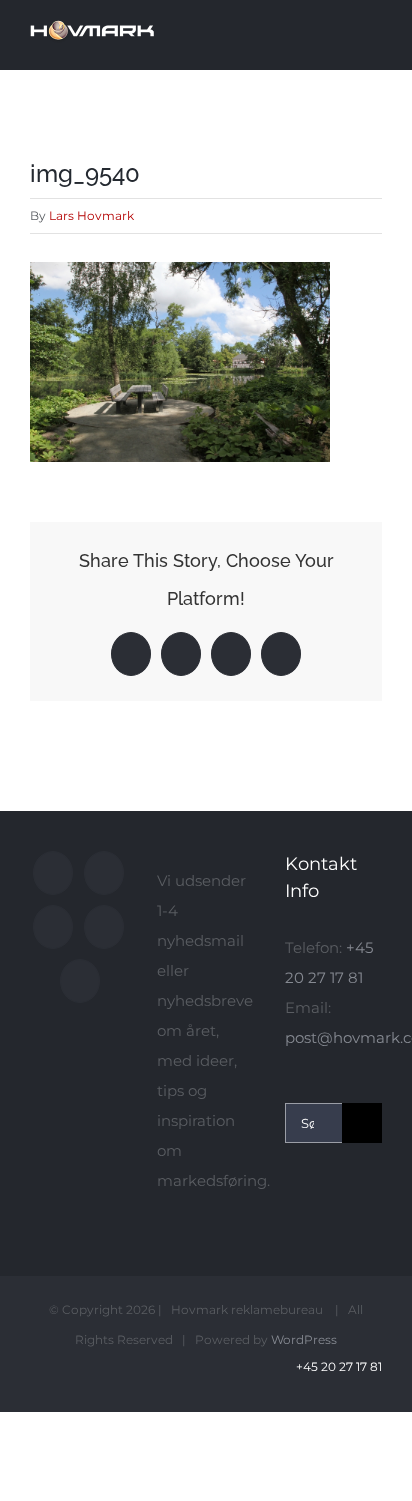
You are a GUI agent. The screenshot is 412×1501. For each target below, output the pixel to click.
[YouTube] (104, 873)
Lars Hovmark (91, 215)
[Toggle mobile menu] (374, 33)
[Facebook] (53, 873)
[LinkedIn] (104, 927)
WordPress (304, 1339)
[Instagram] (53, 927)
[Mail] (80, 981)
